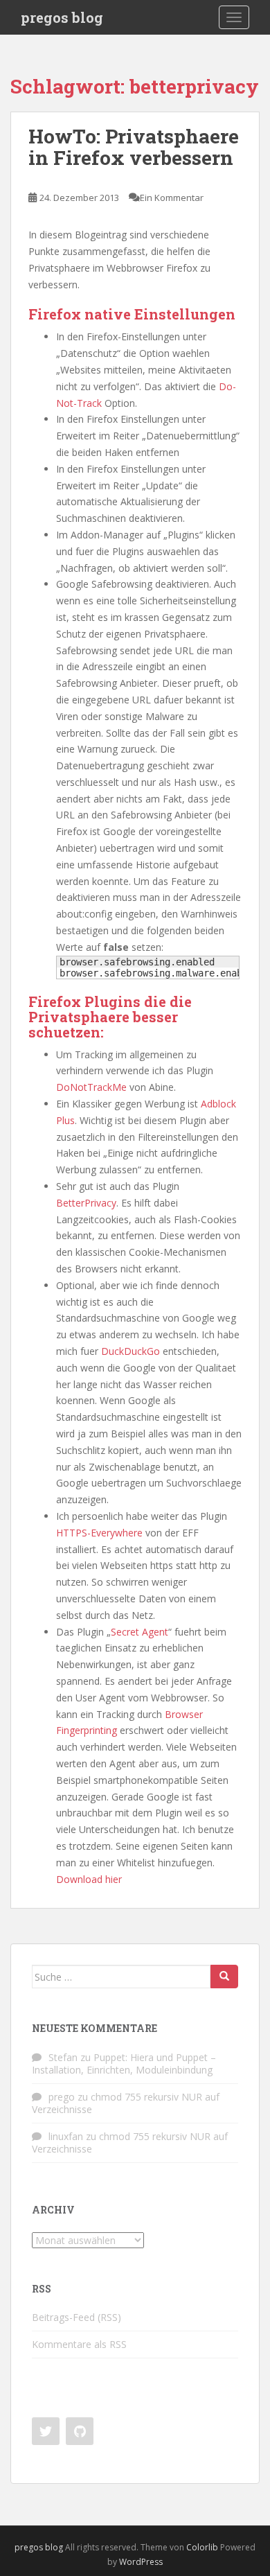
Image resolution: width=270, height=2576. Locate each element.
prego (62, 2097)
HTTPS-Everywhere (99, 1533)
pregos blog (62, 17)
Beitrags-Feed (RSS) (76, 2317)
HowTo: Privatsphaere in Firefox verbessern (134, 147)
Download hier (89, 1879)
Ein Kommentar (172, 198)
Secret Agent (139, 1632)
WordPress (141, 2562)
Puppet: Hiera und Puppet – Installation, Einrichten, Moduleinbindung (124, 2064)
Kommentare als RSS (79, 2344)
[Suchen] (224, 1977)
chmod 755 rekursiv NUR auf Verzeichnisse (126, 2103)
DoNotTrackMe (91, 1087)
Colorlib (202, 2547)
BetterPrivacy (86, 1203)
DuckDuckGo (130, 1351)
